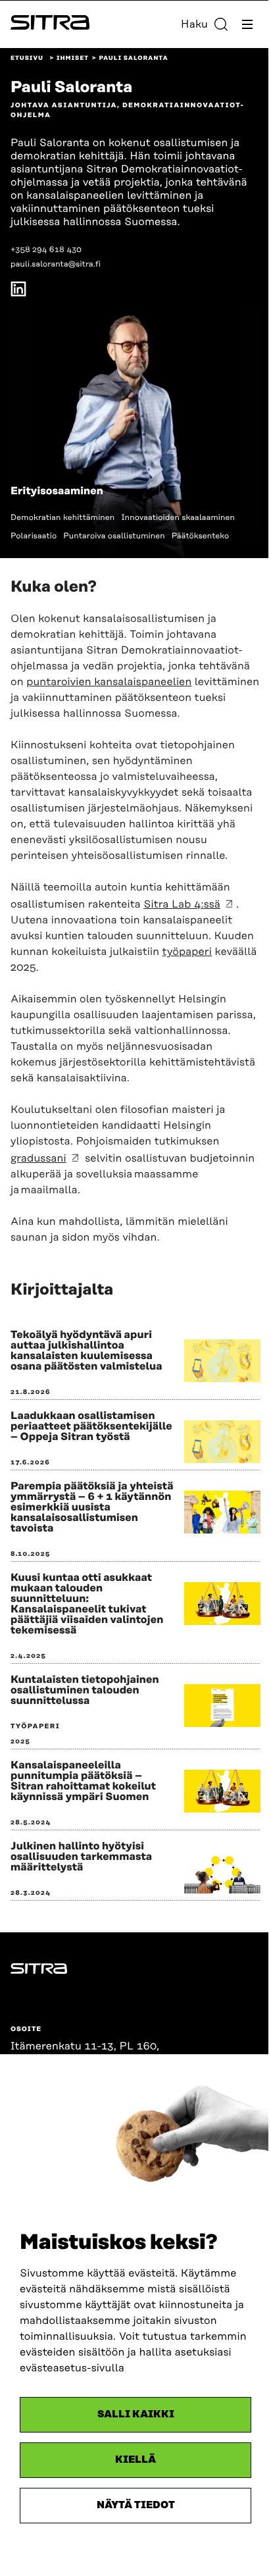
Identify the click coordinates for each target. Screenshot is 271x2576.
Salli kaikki (136, 2414)
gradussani (38, 1158)
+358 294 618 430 (46, 250)
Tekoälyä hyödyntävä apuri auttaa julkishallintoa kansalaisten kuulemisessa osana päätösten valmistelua (86, 1351)
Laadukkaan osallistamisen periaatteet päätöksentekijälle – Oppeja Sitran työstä (91, 1426)
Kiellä (135, 2460)
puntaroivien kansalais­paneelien (109, 682)
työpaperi (187, 952)
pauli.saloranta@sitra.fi (56, 264)
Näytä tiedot (136, 2505)
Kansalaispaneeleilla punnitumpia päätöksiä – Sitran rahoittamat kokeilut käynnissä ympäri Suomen (83, 1781)
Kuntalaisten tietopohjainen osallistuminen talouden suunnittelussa (85, 1690)
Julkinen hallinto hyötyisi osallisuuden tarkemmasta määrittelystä (81, 1857)
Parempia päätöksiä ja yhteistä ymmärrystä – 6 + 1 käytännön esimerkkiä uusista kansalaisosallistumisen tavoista (92, 1507)
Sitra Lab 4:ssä (182, 904)
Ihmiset (73, 59)
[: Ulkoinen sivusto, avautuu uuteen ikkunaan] (18, 291)
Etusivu (27, 59)
